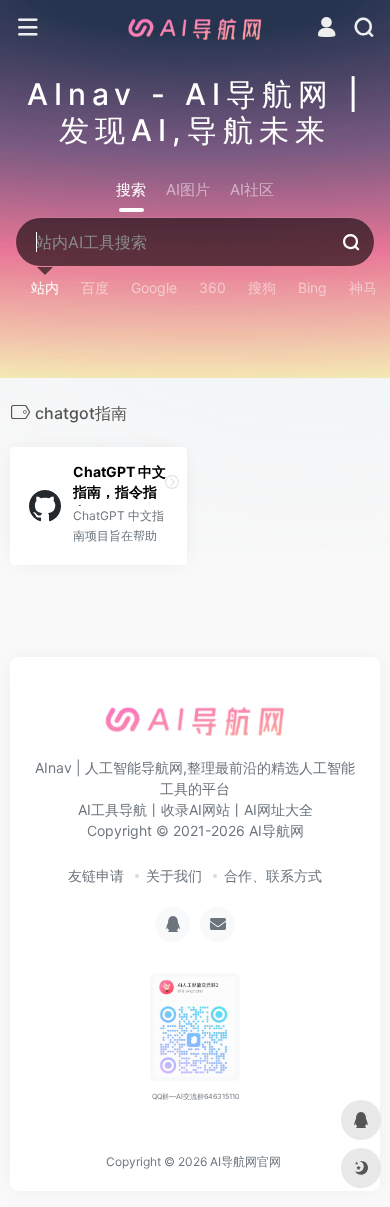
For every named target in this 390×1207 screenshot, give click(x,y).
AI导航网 (276, 830)
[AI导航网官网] (195, 28)
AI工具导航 (112, 809)
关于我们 (174, 875)
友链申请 (96, 875)
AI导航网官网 (245, 1161)
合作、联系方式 (273, 875)
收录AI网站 (195, 809)
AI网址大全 (278, 809)
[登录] (326, 29)
